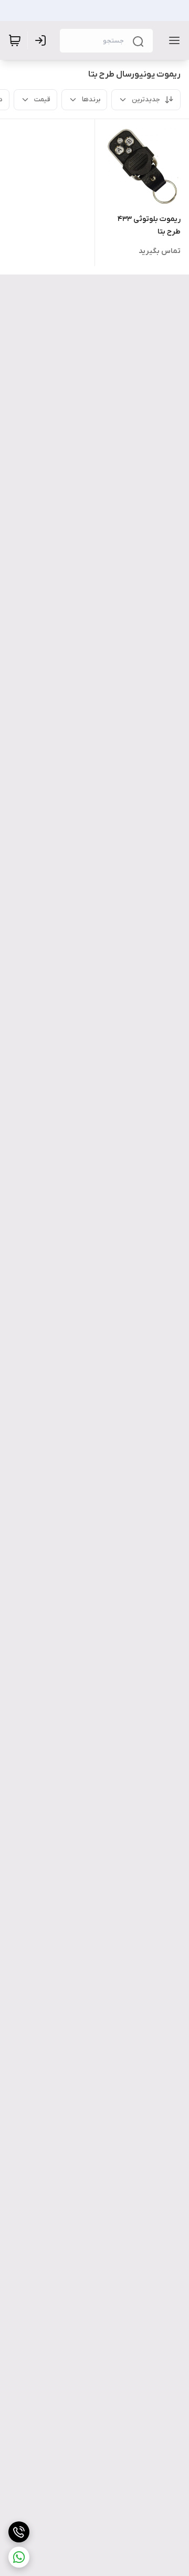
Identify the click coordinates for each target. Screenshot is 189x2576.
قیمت (42, 99)
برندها (91, 99)
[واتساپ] (19, 2557)
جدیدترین (146, 99)
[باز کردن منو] (172, 40)
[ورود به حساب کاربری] (43, 40)
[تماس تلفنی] (19, 2532)
